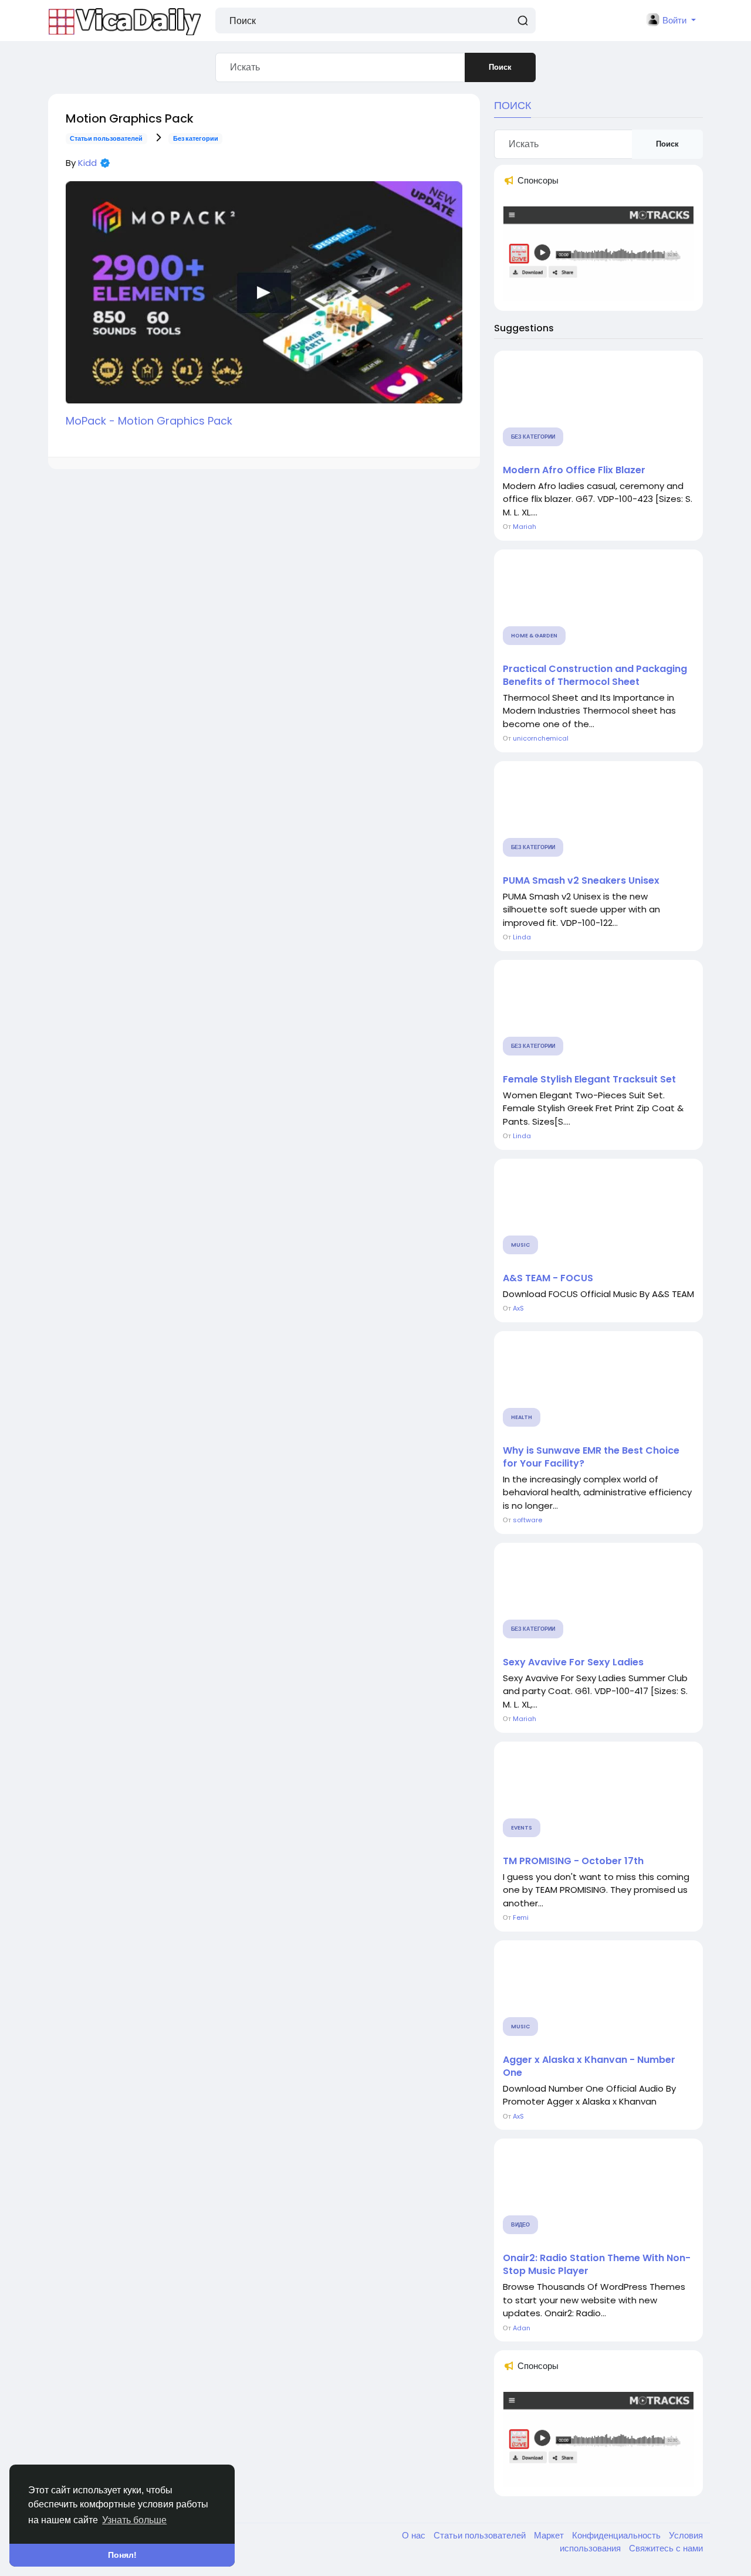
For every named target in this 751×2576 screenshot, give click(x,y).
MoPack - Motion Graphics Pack (149, 421)
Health (522, 1417)
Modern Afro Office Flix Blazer (574, 470)
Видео (520, 2225)
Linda (522, 937)
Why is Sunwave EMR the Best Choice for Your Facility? (591, 1457)
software (527, 1520)
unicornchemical (541, 738)
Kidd (87, 163)
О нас (415, 2535)
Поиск (500, 67)
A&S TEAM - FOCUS (548, 1278)
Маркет (550, 2535)
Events (522, 1828)
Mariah (525, 527)
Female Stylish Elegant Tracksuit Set (589, 1080)
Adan (522, 2328)
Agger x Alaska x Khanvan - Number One (589, 2066)
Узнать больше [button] (134, 2520)
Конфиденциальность (618, 2535)
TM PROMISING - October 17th (573, 1861)
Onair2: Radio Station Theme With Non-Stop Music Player (597, 2265)
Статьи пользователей (106, 138)
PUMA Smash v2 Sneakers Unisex (581, 881)
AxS (518, 1308)
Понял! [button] (122, 2555)
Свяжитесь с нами (666, 2548)
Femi (521, 1917)
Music (520, 1245)
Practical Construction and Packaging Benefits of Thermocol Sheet (595, 676)
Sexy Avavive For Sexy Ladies (573, 1662)
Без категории (196, 138)
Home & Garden (534, 636)
